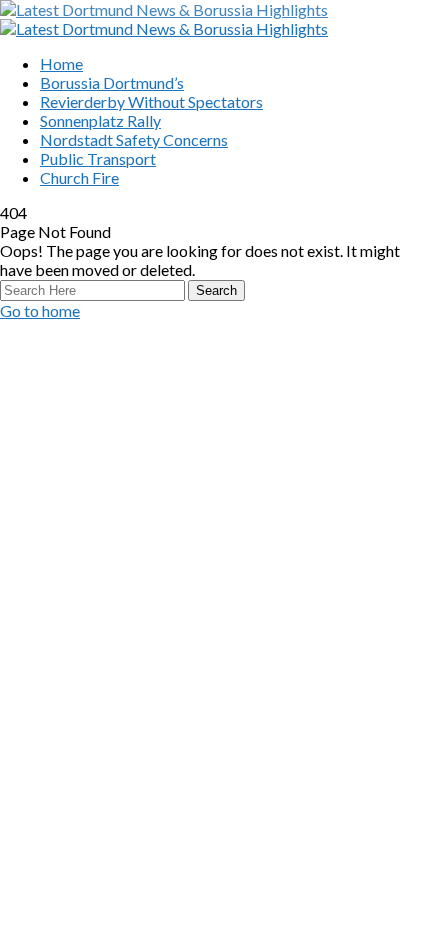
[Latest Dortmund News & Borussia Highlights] (164, 9)
